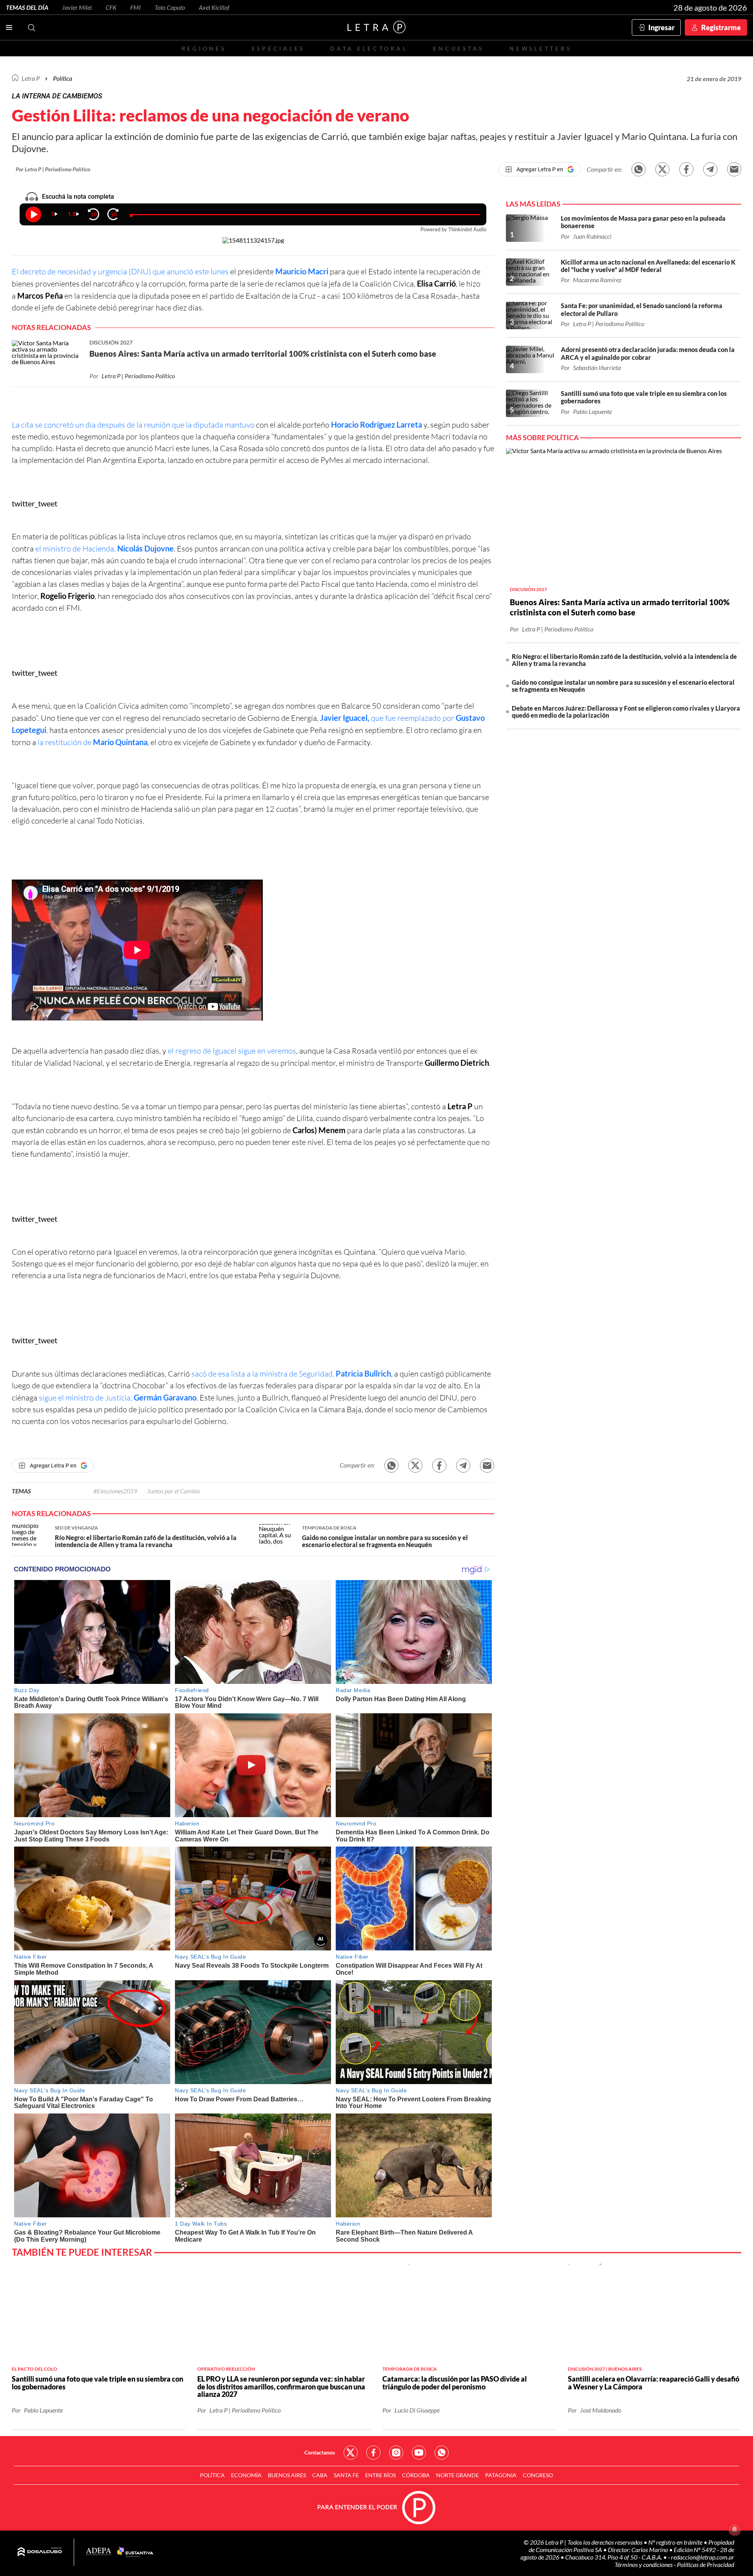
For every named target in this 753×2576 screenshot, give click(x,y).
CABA (320, 2475)
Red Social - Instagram (396, 2453)
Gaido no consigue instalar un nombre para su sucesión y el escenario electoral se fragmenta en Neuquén (623, 686)
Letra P (31, 78)
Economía (246, 2475)
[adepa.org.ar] (99, 2552)
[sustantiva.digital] (135, 2552)
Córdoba (416, 2475)
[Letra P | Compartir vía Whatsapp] (638, 169)
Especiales (278, 48)
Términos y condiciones (644, 2564)
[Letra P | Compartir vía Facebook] (686, 169)
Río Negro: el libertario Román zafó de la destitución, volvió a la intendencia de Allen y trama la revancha (624, 660)
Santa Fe (346, 2475)
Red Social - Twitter (351, 2453)
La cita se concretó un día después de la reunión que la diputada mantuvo (133, 425)
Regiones (204, 48)
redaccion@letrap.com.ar (703, 2557)
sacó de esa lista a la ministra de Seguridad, (290, 1374)
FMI (136, 7)
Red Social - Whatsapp (442, 2453)
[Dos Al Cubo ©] (40, 2552)
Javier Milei (77, 7)
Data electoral (369, 48)
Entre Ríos (380, 2475)
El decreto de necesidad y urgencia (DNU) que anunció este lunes (120, 271)
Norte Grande (457, 2475)
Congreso (538, 2475)
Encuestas (458, 48)
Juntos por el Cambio (174, 1491)
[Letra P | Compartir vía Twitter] (662, 169)
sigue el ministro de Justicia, (117, 1398)
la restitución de (92, 742)
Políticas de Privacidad (706, 2564)
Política (63, 78)
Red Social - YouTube (419, 2453)
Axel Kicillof (214, 7)
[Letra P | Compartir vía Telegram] (710, 169)
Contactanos (320, 2452)
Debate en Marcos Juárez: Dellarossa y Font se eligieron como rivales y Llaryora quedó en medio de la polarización (626, 712)
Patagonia (501, 2475)
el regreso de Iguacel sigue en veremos (232, 1051)
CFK (111, 7)
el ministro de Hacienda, (105, 549)
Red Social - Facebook (373, 2453)
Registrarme (721, 27)
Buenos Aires (287, 2475)
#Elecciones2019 (115, 1491)
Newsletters (540, 48)
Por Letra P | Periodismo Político (53, 169)
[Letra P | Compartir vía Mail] (734, 169)
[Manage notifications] (735, 2529)
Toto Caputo (170, 7)
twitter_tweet (35, 503)
